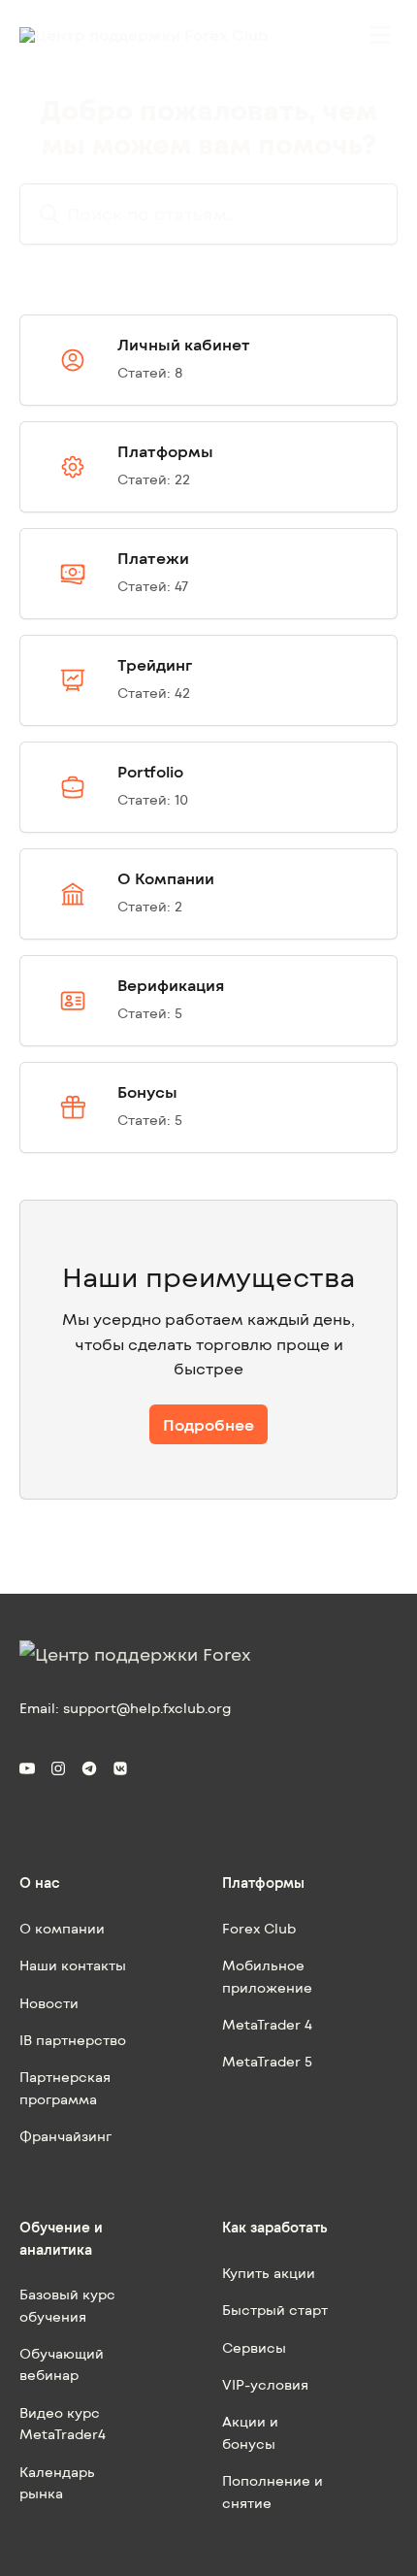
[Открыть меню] (380, 35)
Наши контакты (73, 1965)
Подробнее (208, 1424)
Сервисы (254, 2347)
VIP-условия (265, 2384)
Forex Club (259, 1928)
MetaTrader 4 (267, 2024)
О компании (62, 1928)
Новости (49, 2003)
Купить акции (269, 2273)
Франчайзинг (65, 2136)
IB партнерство (73, 2040)
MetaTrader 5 (267, 2061)
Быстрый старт (275, 2310)
